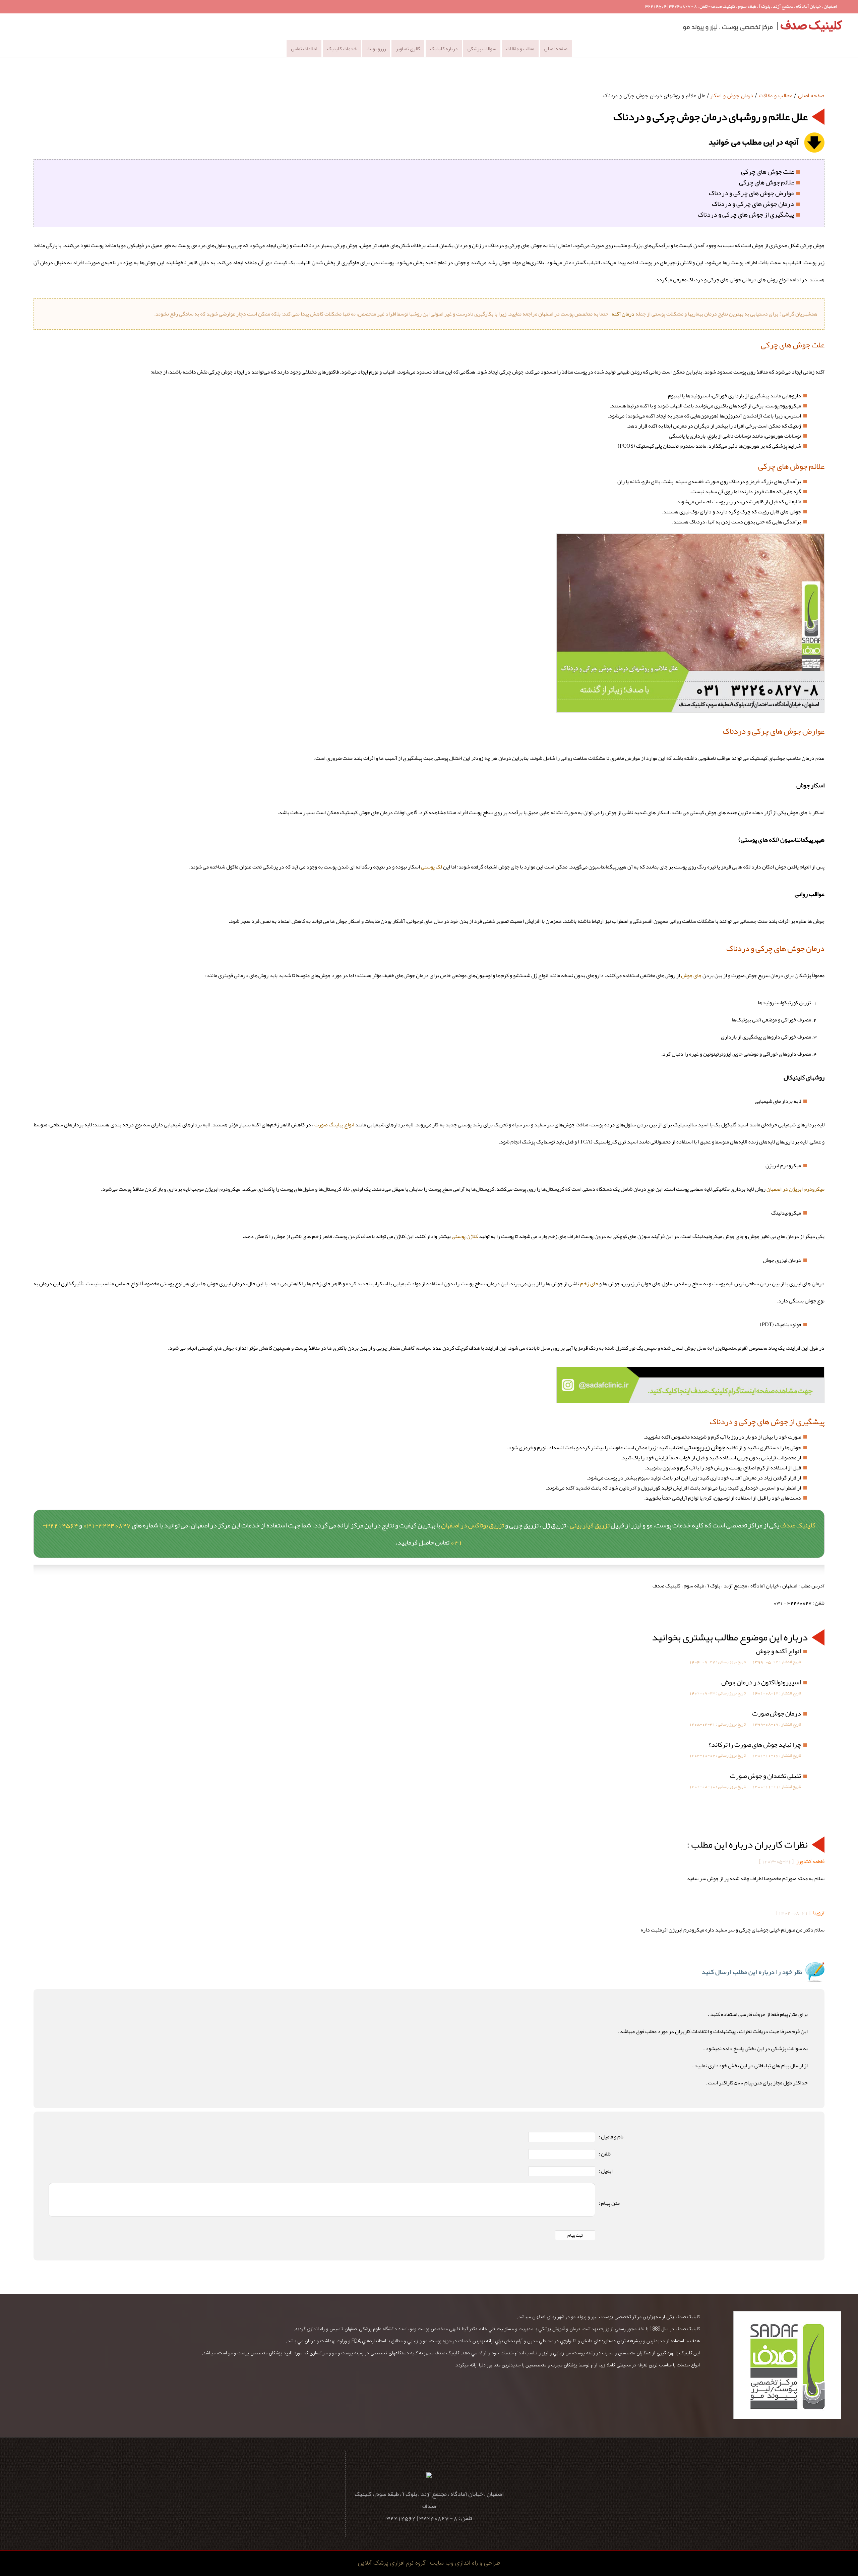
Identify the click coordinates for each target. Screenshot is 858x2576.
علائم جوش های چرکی (767, 182)
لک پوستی (432, 867)
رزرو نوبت (376, 49)
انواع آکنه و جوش (778, 1651)
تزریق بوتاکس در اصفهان (473, 1525)
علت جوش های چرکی (768, 171)
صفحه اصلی (556, 49)
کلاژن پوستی (465, 1236)
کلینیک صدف (798, 1525)
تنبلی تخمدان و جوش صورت (765, 1776)
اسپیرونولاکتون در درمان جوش (761, 1682)
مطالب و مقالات (520, 49)
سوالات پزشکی (482, 49)
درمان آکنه (623, 314)
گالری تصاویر (408, 49)
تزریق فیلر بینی (590, 1525)
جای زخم (589, 1284)
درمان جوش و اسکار (732, 96)
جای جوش (691, 975)
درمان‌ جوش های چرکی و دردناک (753, 204)
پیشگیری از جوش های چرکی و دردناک (746, 214)
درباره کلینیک (444, 49)
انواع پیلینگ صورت (334, 1125)
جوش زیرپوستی (705, 1447)
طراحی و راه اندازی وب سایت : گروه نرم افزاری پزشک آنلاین (429, 2563)
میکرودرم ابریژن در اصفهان (795, 1189)
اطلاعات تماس (304, 49)
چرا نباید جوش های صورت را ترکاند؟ (755, 1744)
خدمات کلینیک (342, 49)
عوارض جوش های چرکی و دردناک (751, 193)
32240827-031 (107, 1525)
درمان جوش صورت (777, 1713)
